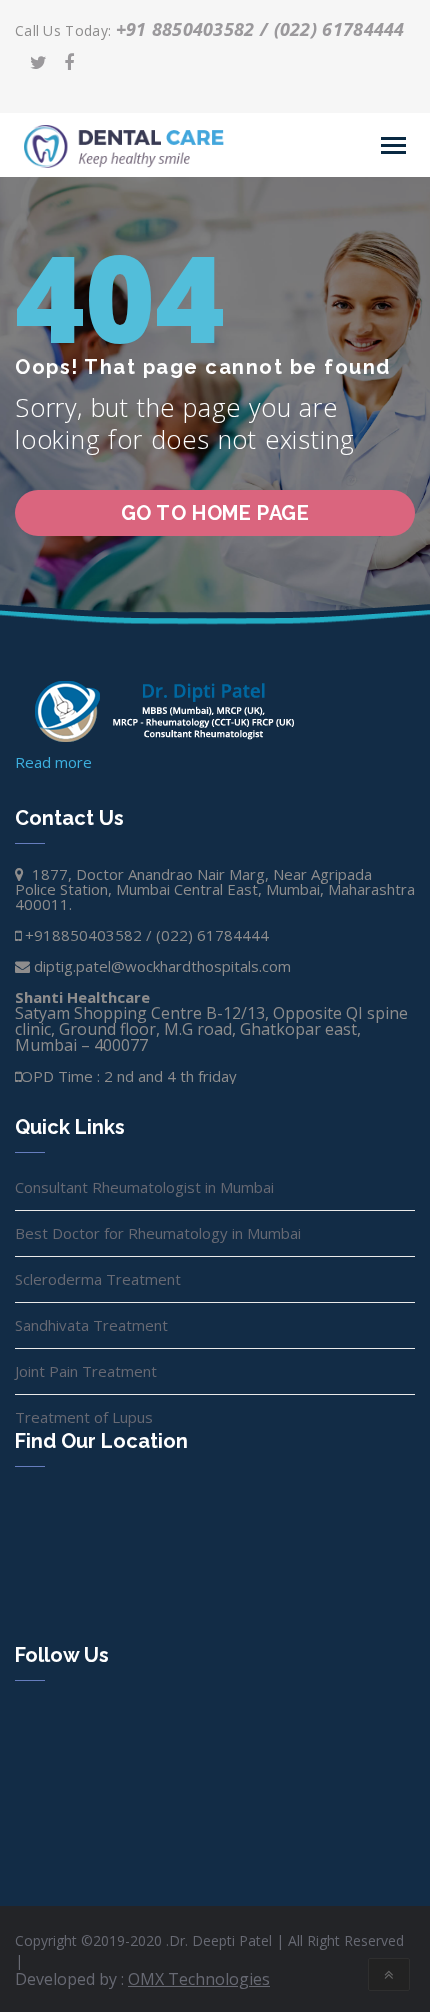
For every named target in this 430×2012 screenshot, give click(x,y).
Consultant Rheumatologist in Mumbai (144, 1187)
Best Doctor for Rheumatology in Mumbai (158, 1233)
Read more (53, 762)
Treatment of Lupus (84, 1417)
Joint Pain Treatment (86, 1371)
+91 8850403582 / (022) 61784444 (260, 29)
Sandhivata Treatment (91, 1325)
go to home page (215, 513)
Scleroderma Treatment (98, 1279)
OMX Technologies (199, 1979)
